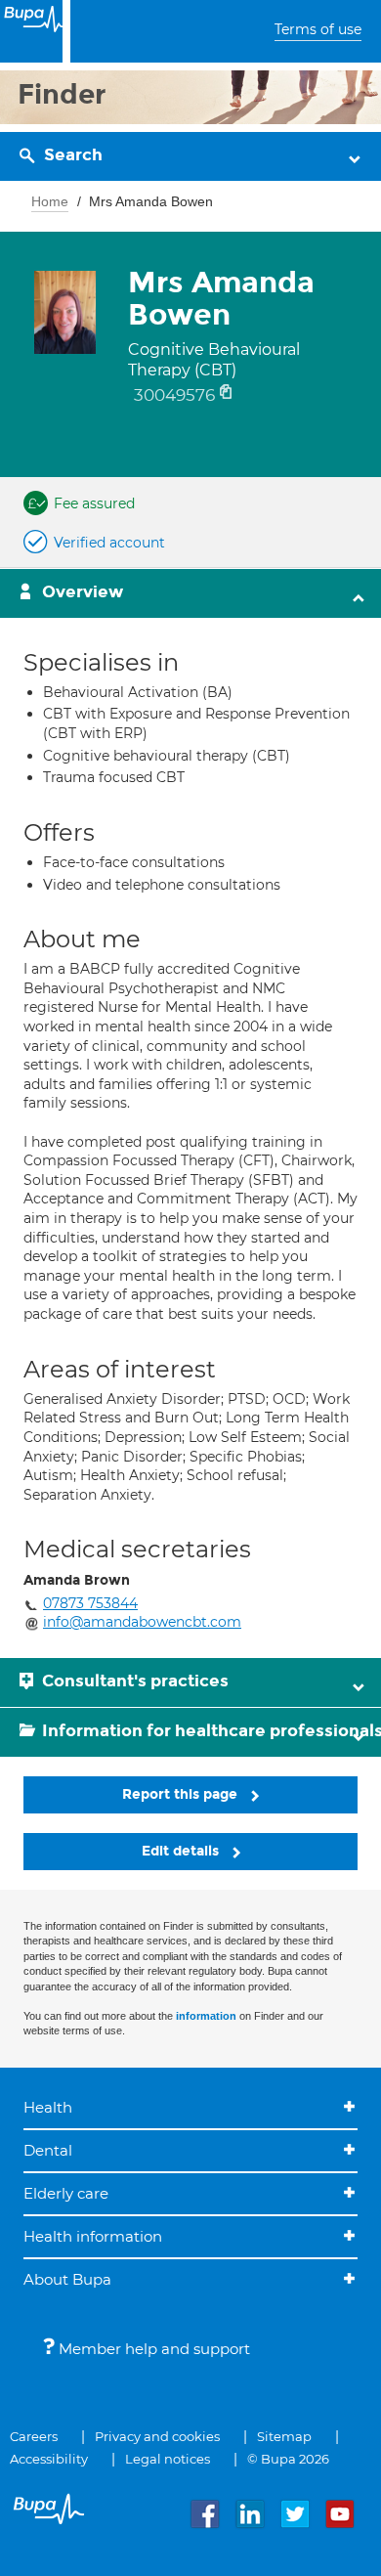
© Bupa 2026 (288, 2459)
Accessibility (49, 2459)
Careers (34, 2436)
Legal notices (168, 2459)
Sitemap (284, 2436)
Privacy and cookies (157, 2436)
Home (50, 201)
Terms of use (318, 29)
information (206, 2016)
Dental (48, 2150)
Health (48, 2107)
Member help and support (152, 2349)
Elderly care (66, 2193)
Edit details (182, 1851)
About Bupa (67, 2279)
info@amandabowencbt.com (142, 1622)
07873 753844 (90, 1603)
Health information (93, 2236)
